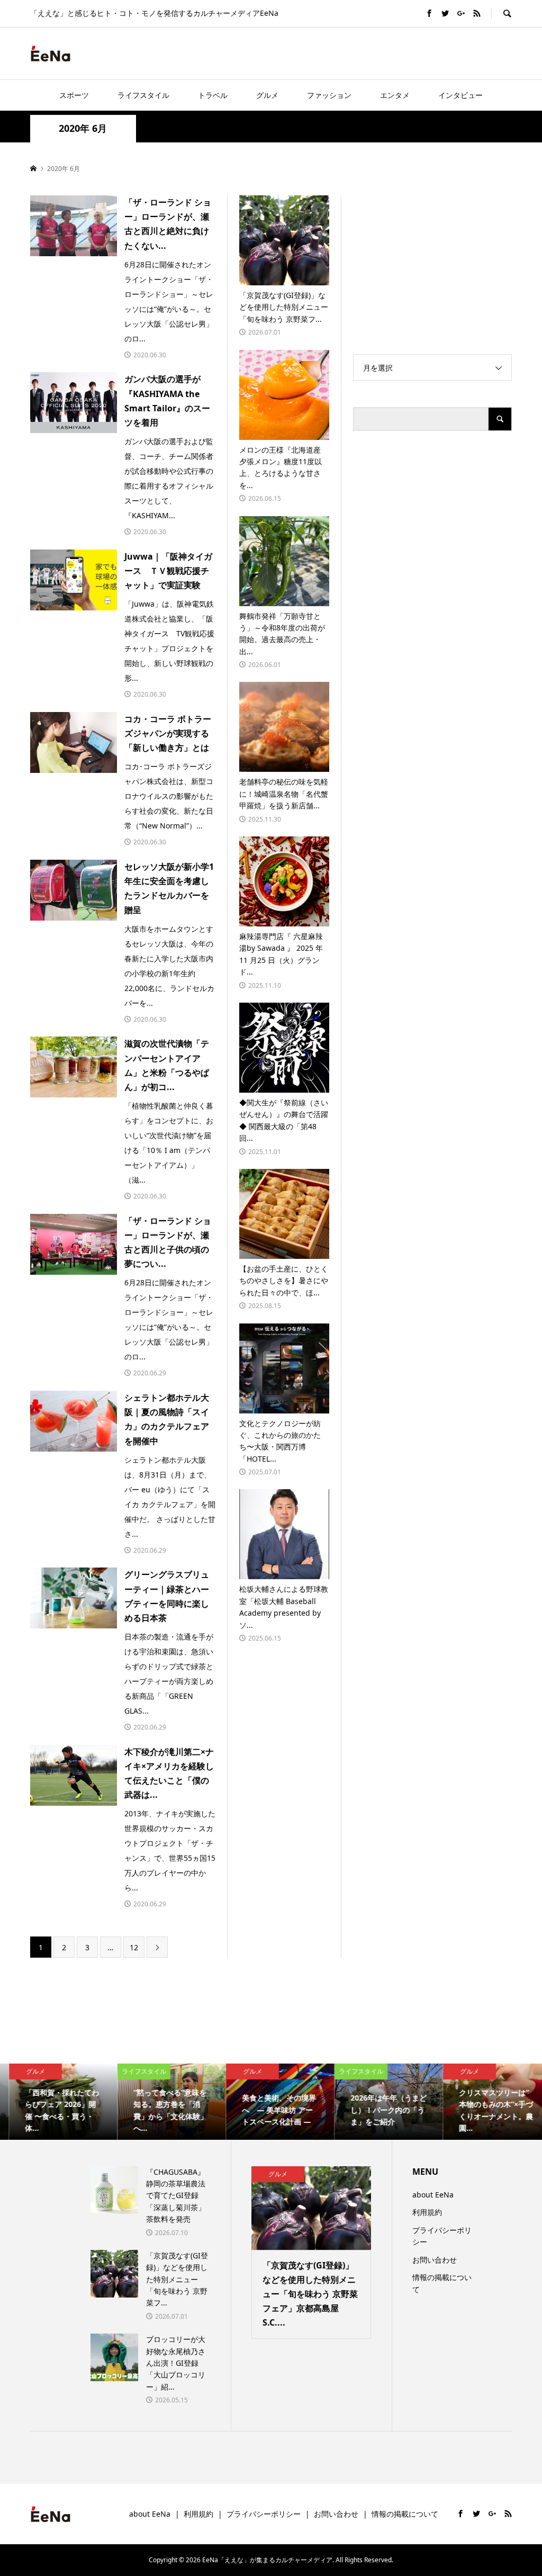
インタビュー (460, 95)
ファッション (329, 95)
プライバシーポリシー (442, 2236)
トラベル (213, 95)
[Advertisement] (388, 53)
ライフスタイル (143, 95)
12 (134, 1947)
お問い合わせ (435, 2260)
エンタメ (395, 95)
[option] (54, 2102)
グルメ (267, 95)
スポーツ (74, 95)
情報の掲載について (442, 2283)
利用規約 (427, 2212)
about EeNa (433, 2195)
